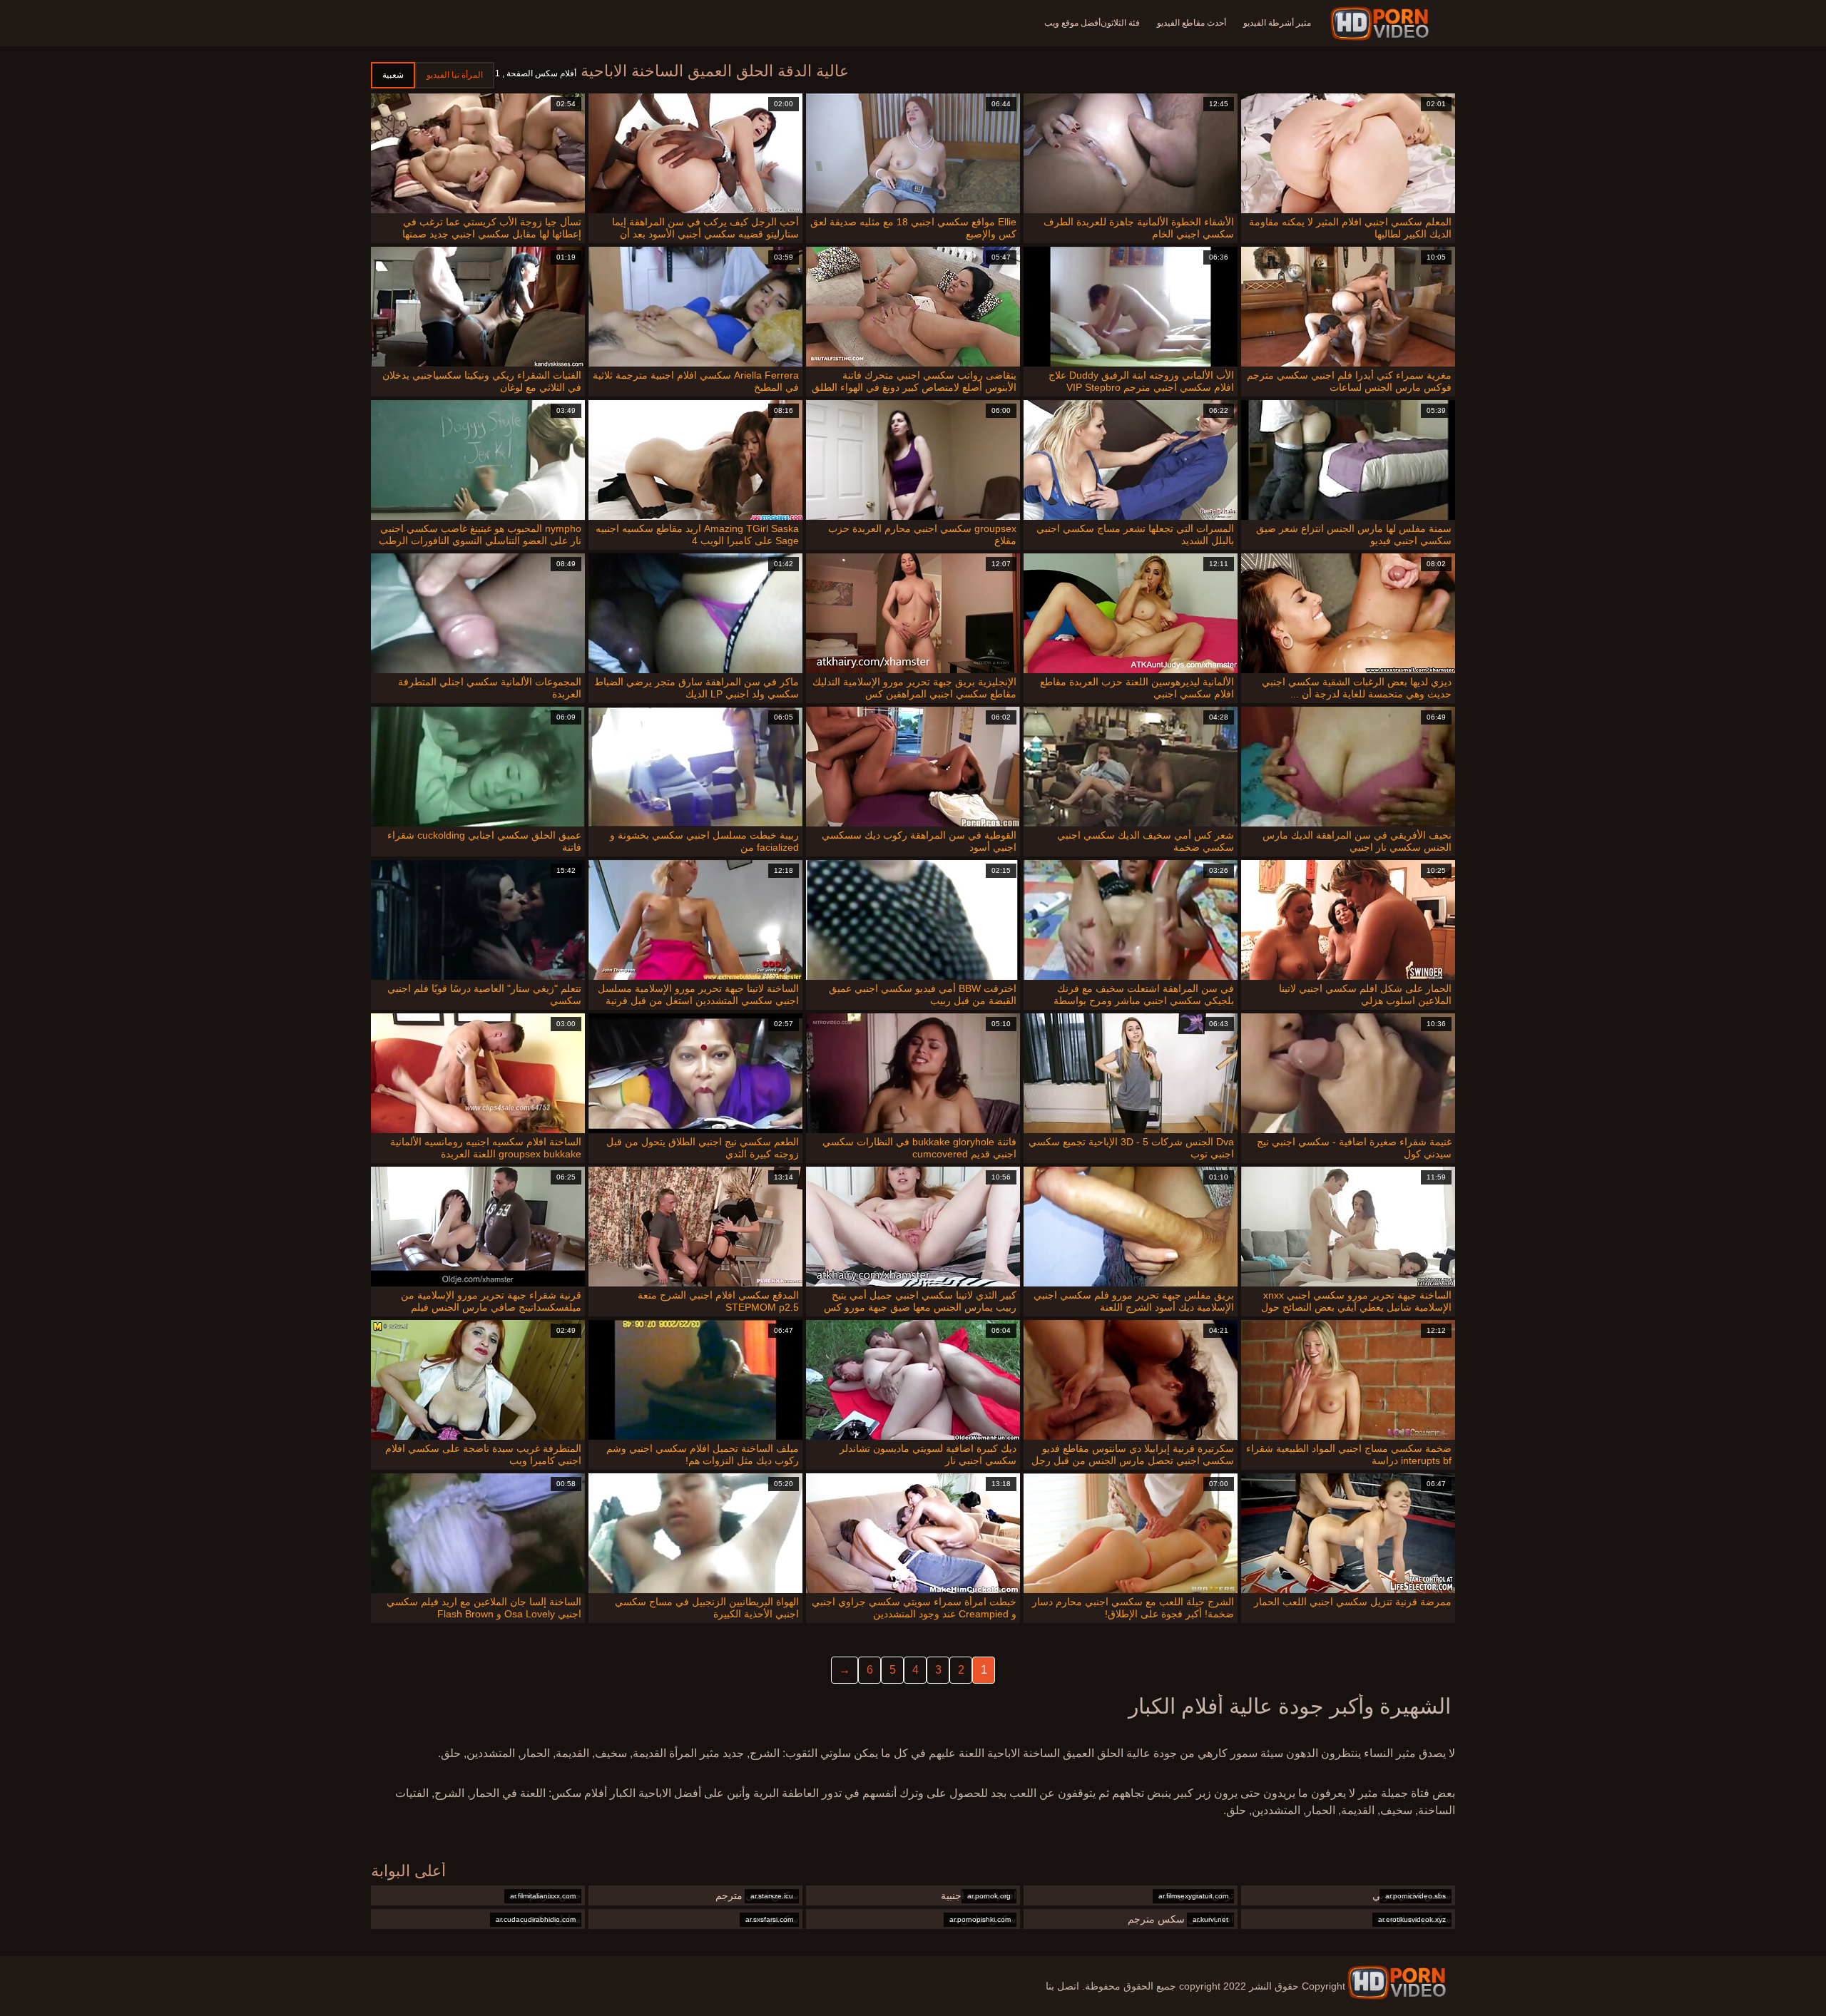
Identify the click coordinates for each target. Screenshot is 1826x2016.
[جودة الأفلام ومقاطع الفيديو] (1397, 1982)
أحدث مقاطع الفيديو (1192, 23)
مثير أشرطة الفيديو (1277, 23)
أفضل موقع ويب (1072, 23)
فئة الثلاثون (1120, 23)
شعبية (393, 75)
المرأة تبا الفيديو (455, 75)
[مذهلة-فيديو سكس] (1382, 24)
